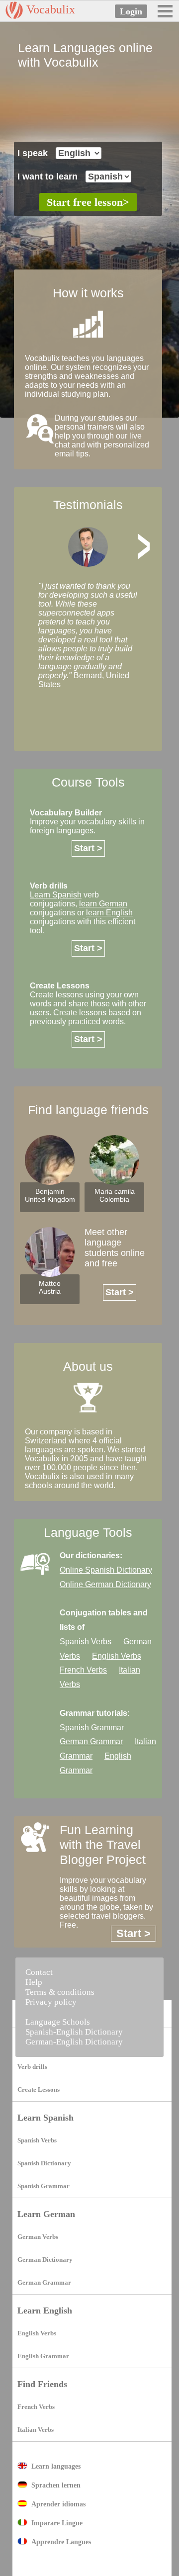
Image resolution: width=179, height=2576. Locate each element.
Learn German (46, 2214)
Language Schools (58, 2022)
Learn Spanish (45, 2118)
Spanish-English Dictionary (74, 2032)
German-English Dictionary (74, 2042)
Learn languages (56, 2466)
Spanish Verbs (86, 1642)
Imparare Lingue (57, 2523)
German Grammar (91, 1741)
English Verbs (117, 1656)
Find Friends (42, 2384)
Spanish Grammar (92, 1728)
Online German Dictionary (105, 1584)
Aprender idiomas (58, 2504)
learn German (103, 904)
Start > (88, 848)
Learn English (45, 2310)
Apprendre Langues (61, 2542)
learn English (109, 913)
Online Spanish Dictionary (106, 1570)
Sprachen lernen (56, 2485)
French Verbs (83, 1670)
